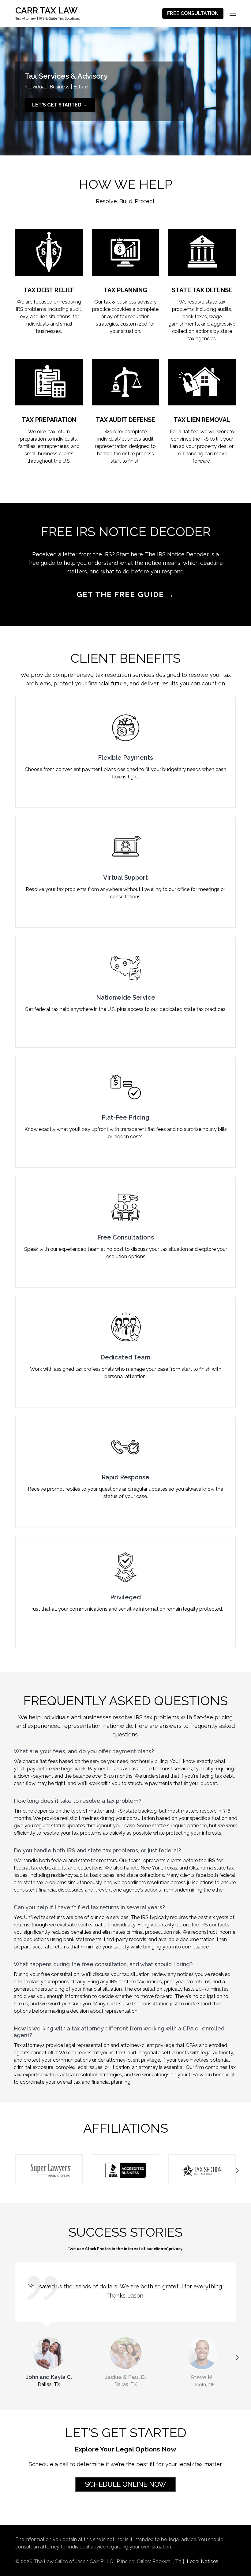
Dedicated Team (125, 1357)
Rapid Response (125, 1477)
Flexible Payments (125, 758)
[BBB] (125, 2170)
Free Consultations (126, 1237)
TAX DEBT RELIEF (49, 290)
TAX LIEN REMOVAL (202, 420)
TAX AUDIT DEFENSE (125, 420)
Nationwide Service (126, 997)
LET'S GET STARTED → (60, 105)
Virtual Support (125, 878)
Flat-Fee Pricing (125, 1117)
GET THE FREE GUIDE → (125, 594)
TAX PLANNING (125, 290)
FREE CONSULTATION (193, 13)
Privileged (125, 1597)
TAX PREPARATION (49, 420)
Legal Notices (202, 2561)
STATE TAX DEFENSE (202, 290)
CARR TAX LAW (46, 11)
